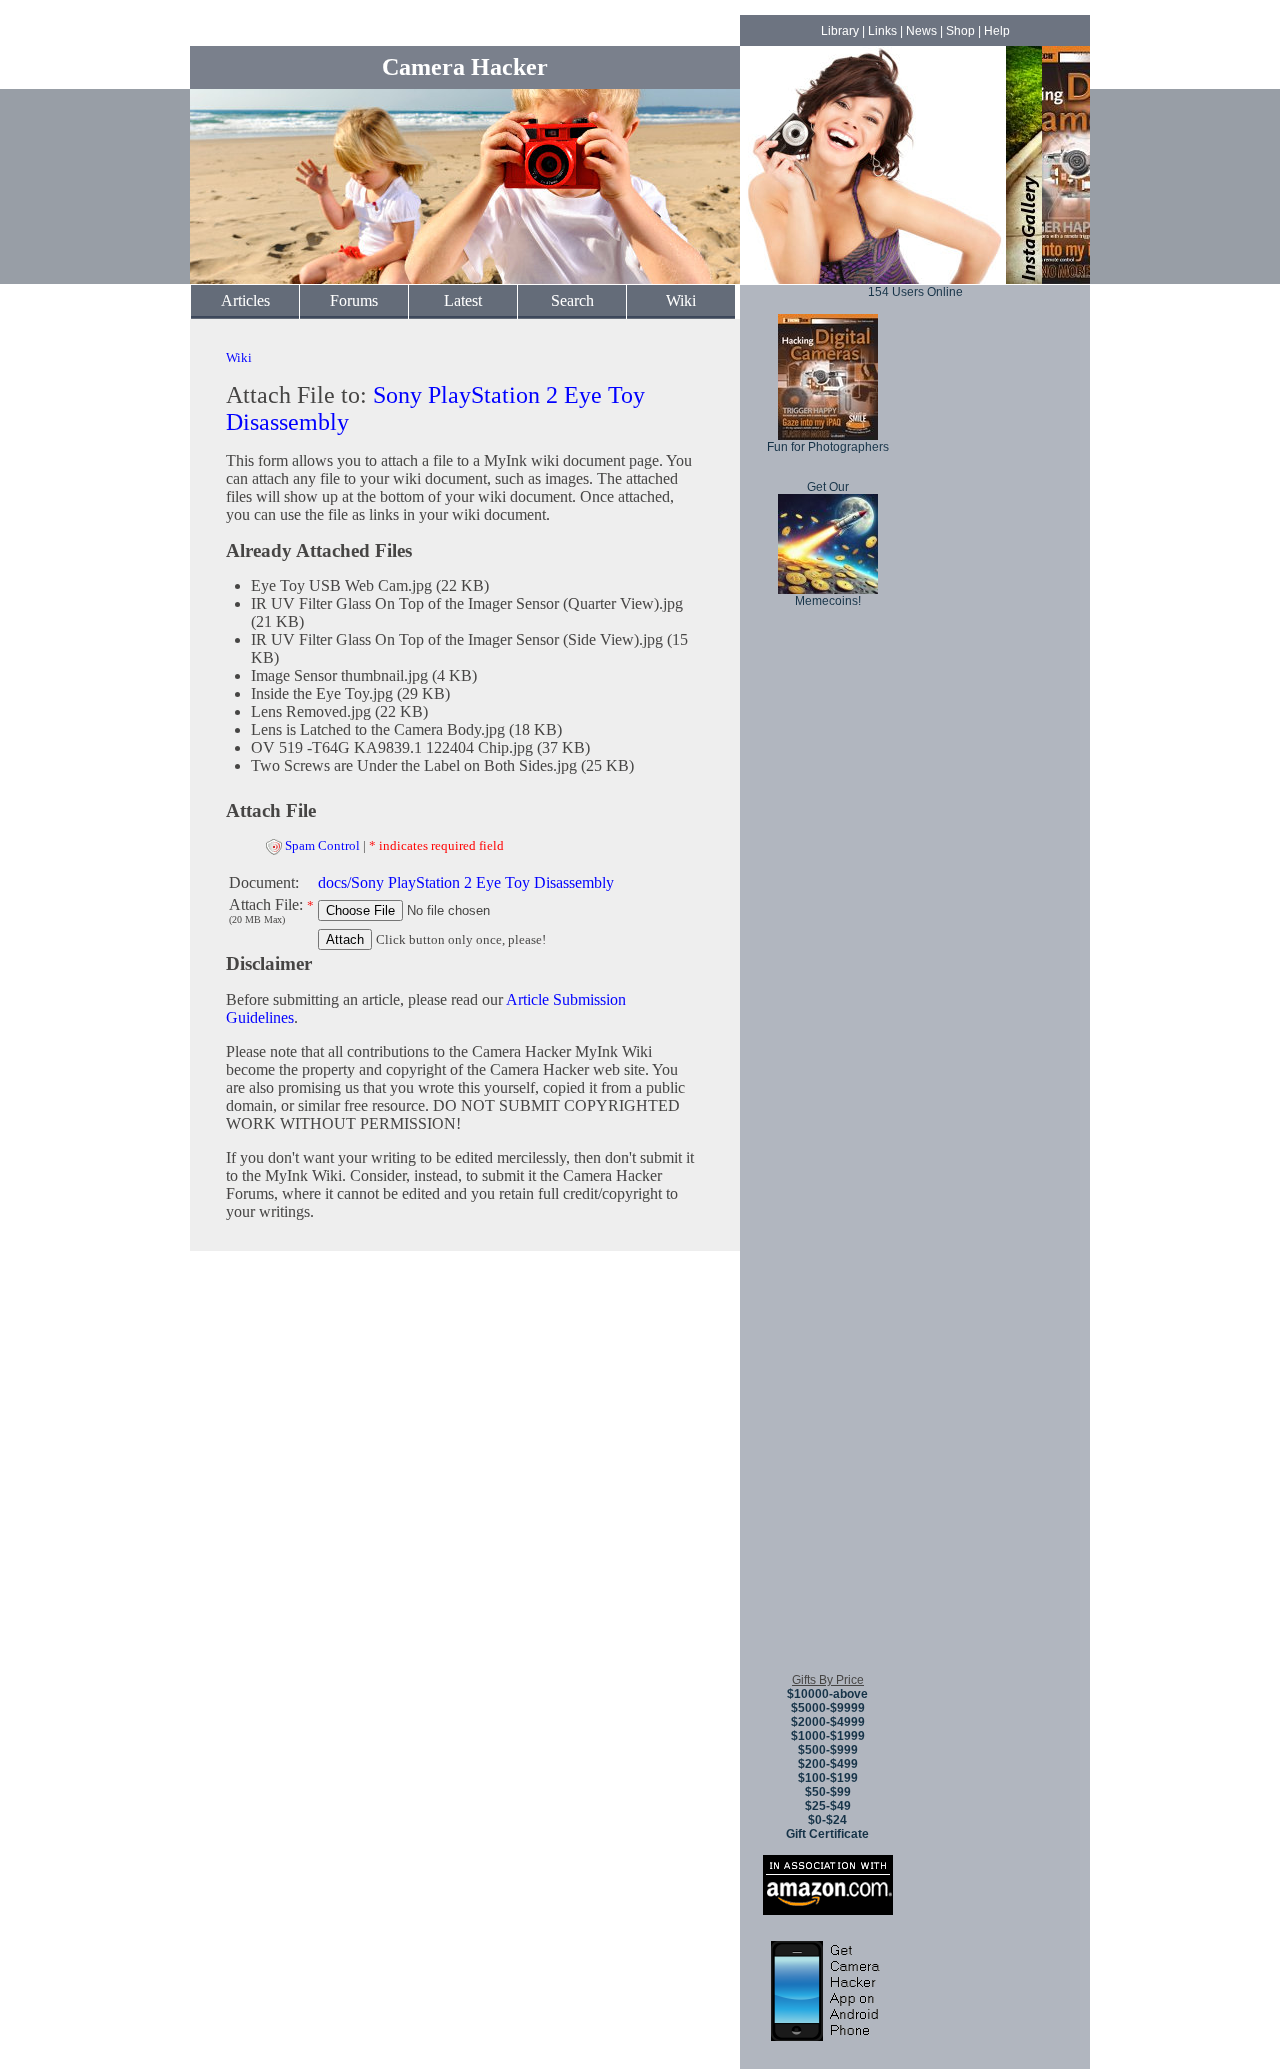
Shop (960, 31)
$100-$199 (828, 1778)
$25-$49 (828, 1806)
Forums (354, 300)
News (921, 31)
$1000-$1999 (828, 1736)
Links (882, 31)
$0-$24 (827, 1820)
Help (997, 31)
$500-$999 (828, 1750)
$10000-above (827, 1694)
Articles (245, 300)
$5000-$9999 (828, 1708)
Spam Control (322, 845)
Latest (463, 300)
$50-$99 (828, 1792)
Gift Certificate (827, 1834)
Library (840, 31)
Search (572, 300)
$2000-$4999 (828, 1722)
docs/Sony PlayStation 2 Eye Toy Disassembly (466, 882)
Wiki (681, 300)
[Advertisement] (828, 1359)
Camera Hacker (465, 67)
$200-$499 (828, 1764)
